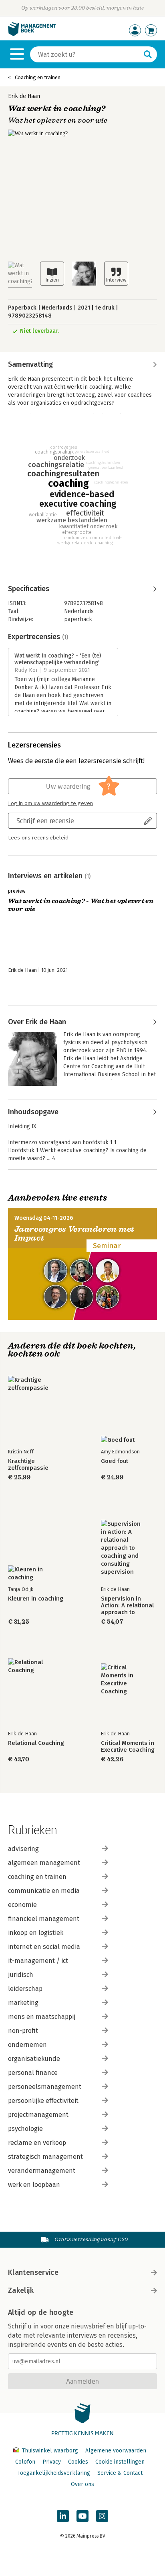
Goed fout (115, 1461)
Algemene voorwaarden (116, 2451)
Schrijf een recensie (45, 820)
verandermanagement (42, 2171)
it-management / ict (38, 1961)
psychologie (25, 2129)
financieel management (44, 1919)
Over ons (82, 2484)
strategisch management (45, 2157)
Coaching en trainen (38, 77)
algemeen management (44, 1863)
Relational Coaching (36, 1743)
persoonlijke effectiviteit (43, 2101)
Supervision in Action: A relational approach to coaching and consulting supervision (127, 1606)
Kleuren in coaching (36, 1599)
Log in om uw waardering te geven (50, 803)
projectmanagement (38, 2115)
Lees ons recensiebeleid (38, 838)
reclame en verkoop (37, 2143)
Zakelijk (21, 2290)
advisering (23, 1849)
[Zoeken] (148, 54)
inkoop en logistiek (36, 1933)
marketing (23, 2003)
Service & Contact (120, 2473)
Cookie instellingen (120, 2462)
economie (22, 1905)
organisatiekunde (34, 2059)
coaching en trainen (37, 1877)
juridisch (21, 1975)
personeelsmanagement (45, 2087)
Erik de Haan (24, 96)
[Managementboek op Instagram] (102, 2516)
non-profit (23, 2031)
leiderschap (25, 1989)
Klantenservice (33, 2272)
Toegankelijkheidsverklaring (54, 2473)
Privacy (52, 2462)
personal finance (33, 2073)
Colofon (25, 2462)
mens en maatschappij (42, 2017)
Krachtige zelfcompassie (28, 1465)
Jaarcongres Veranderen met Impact (74, 1234)
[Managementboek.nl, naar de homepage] (32, 34)
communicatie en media (44, 1891)
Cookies (78, 2462)
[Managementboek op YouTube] (82, 2516)
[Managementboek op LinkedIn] (63, 2516)
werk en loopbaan (34, 2185)
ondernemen (27, 2045)
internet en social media (44, 1947)
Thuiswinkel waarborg (50, 2451)
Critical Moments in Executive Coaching (128, 1747)
